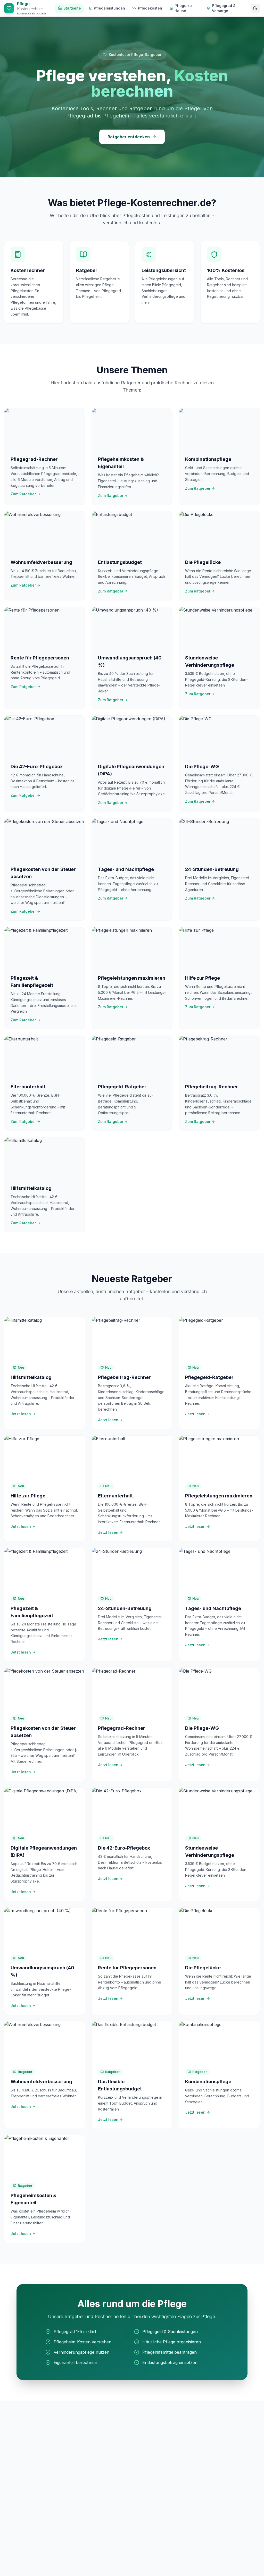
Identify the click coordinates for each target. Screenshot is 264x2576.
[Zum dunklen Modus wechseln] (255, 8)
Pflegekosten (150, 8)
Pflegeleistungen (109, 8)
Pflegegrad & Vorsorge (224, 8)
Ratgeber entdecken (129, 137)
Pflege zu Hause (183, 8)
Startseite (72, 8)
